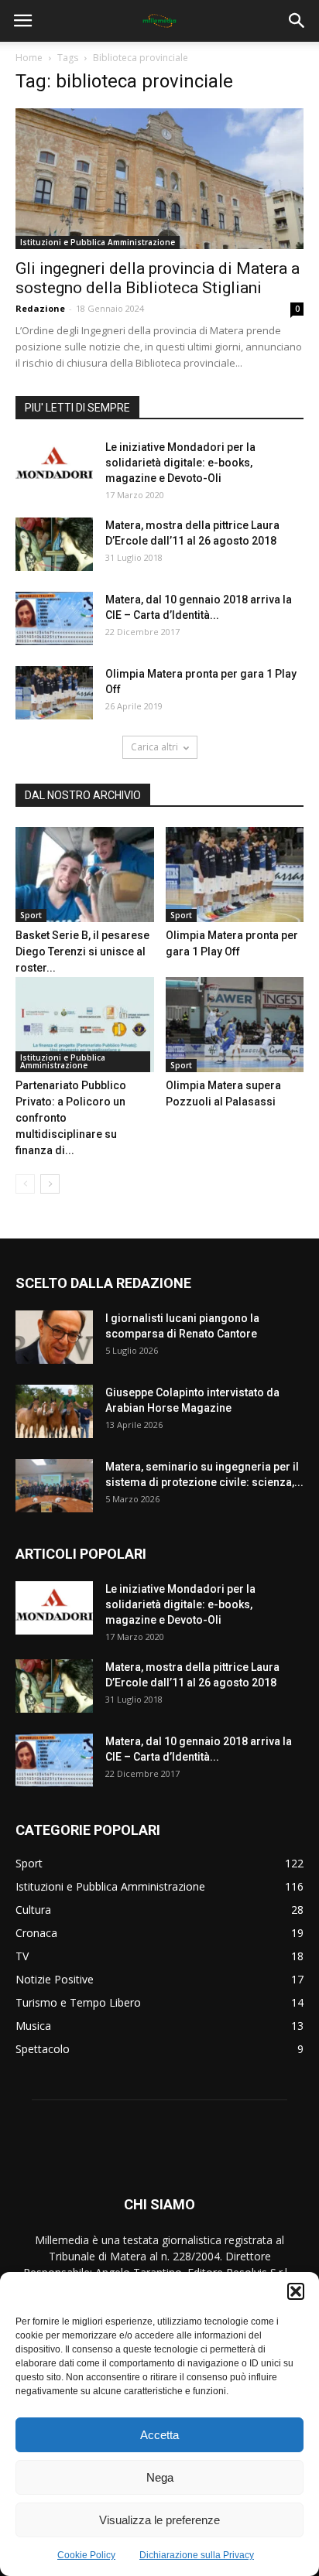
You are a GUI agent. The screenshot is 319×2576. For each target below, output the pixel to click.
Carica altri (154, 747)
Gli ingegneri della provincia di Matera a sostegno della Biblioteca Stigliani (158, 278)
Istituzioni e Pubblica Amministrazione (98, 242)
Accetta (159, 2435)
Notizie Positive (55, 1979)
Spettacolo (43, 2049)
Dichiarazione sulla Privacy (197, 2555)
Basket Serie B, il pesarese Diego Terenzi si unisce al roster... (82, 951)
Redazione (40, 308)
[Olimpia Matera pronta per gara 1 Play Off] (54, 693)
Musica (33, 2026)
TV (22, 1956)
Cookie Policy (86, 2555)
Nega (160, 2477)
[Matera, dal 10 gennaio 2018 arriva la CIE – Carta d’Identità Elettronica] (54, 618)
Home (29, 58)
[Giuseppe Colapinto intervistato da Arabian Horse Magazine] (54, 1411)
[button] (296, 2291)
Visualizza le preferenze (159, 2520)
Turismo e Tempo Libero (78, 2002)
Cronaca (36, 1933)
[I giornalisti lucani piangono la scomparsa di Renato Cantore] (54, 1337)
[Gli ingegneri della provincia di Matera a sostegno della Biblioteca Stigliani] (159, 179)
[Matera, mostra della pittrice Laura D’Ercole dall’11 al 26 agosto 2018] (54, 544)
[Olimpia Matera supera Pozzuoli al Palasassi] (235, 1025)
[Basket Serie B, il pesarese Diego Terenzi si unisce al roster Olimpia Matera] (85, 875)
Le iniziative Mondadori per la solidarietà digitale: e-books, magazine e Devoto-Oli (180, 463)
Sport (31, 915)
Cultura (33, 1910)
